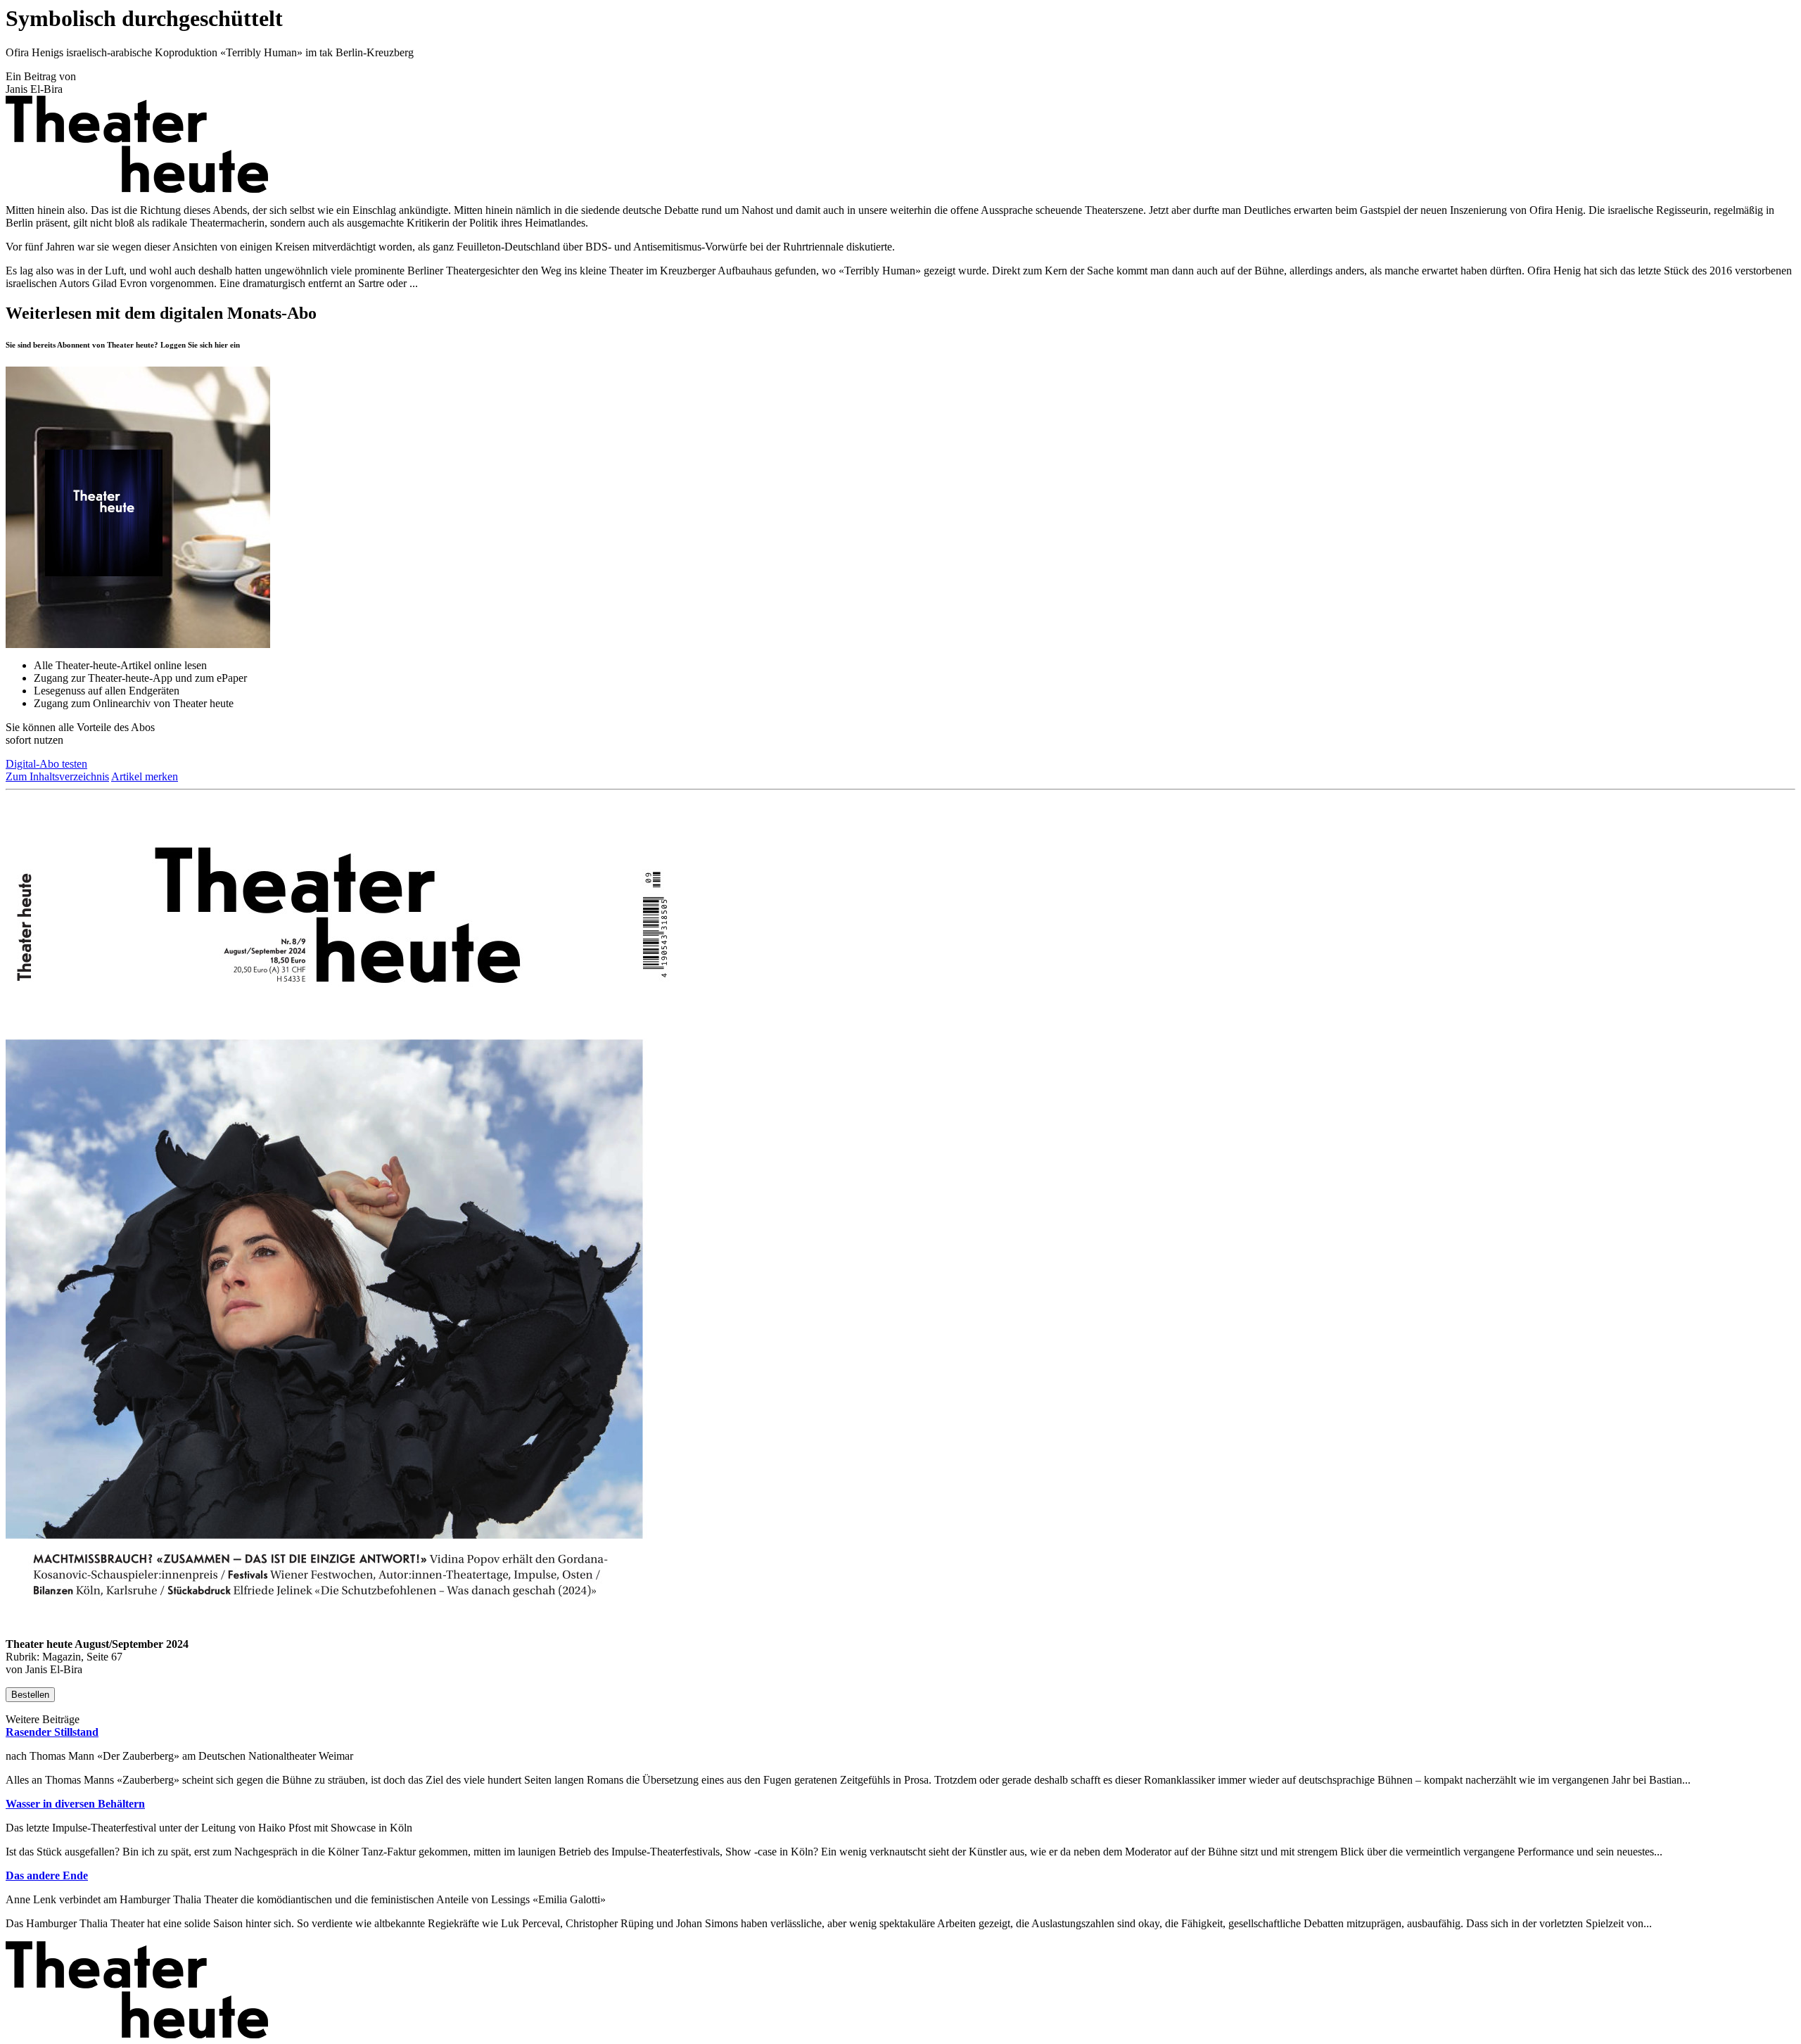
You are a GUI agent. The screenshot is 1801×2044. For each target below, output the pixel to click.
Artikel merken (145, 776)
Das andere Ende (47, 1875)
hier (221, 345)
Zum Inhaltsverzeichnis (57, 776)
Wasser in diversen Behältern (75, 1804)
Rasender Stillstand (52, 1732)
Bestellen (30, 1695)
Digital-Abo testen (46, 764)
